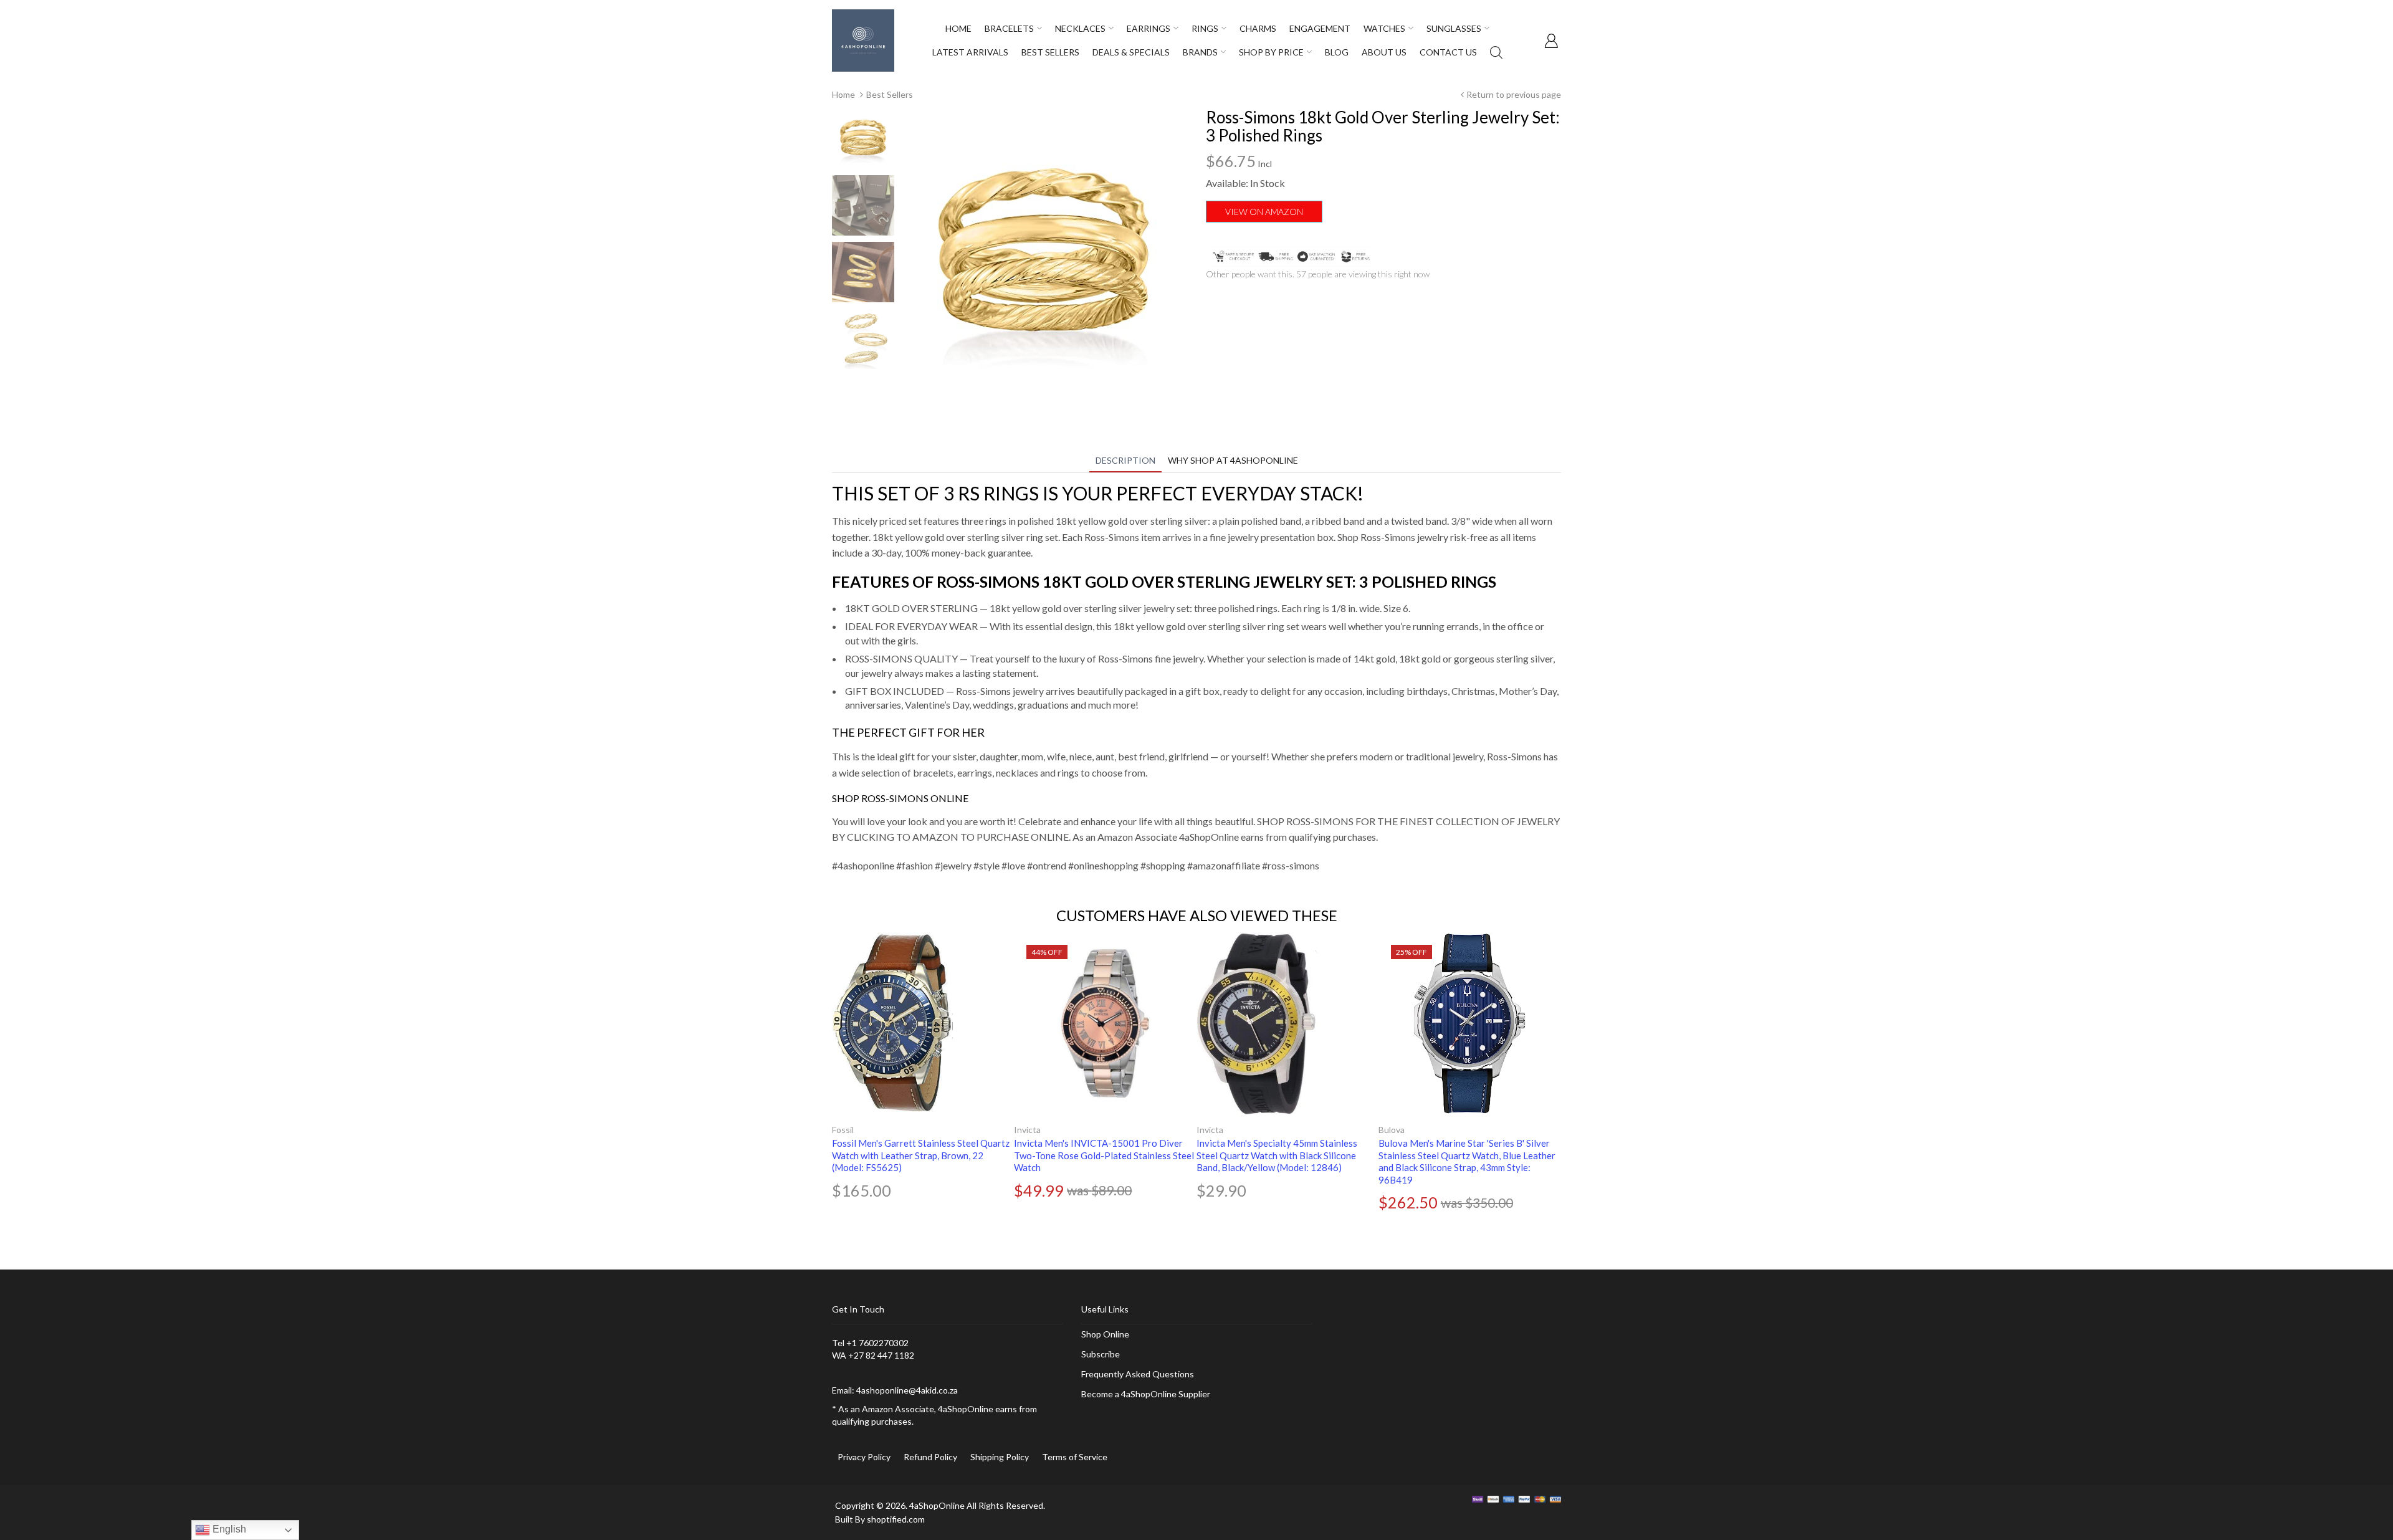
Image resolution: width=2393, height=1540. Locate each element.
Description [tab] (1125, 460)
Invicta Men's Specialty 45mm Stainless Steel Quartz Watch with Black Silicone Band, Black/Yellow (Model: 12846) (1277, 1155)
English (228, 1529)
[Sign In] (1551, 41)
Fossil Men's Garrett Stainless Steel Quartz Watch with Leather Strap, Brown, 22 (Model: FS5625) (921, 1155)
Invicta (1027, 1130)
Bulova (1392, 1130)
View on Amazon (1264, 212)
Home (843, 94)
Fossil (843, 1130)
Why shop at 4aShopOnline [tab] (1233, 460)
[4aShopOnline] (863, 40)
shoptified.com (896, 1519)
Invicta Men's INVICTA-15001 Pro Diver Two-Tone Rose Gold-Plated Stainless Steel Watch (1104, 1155)
